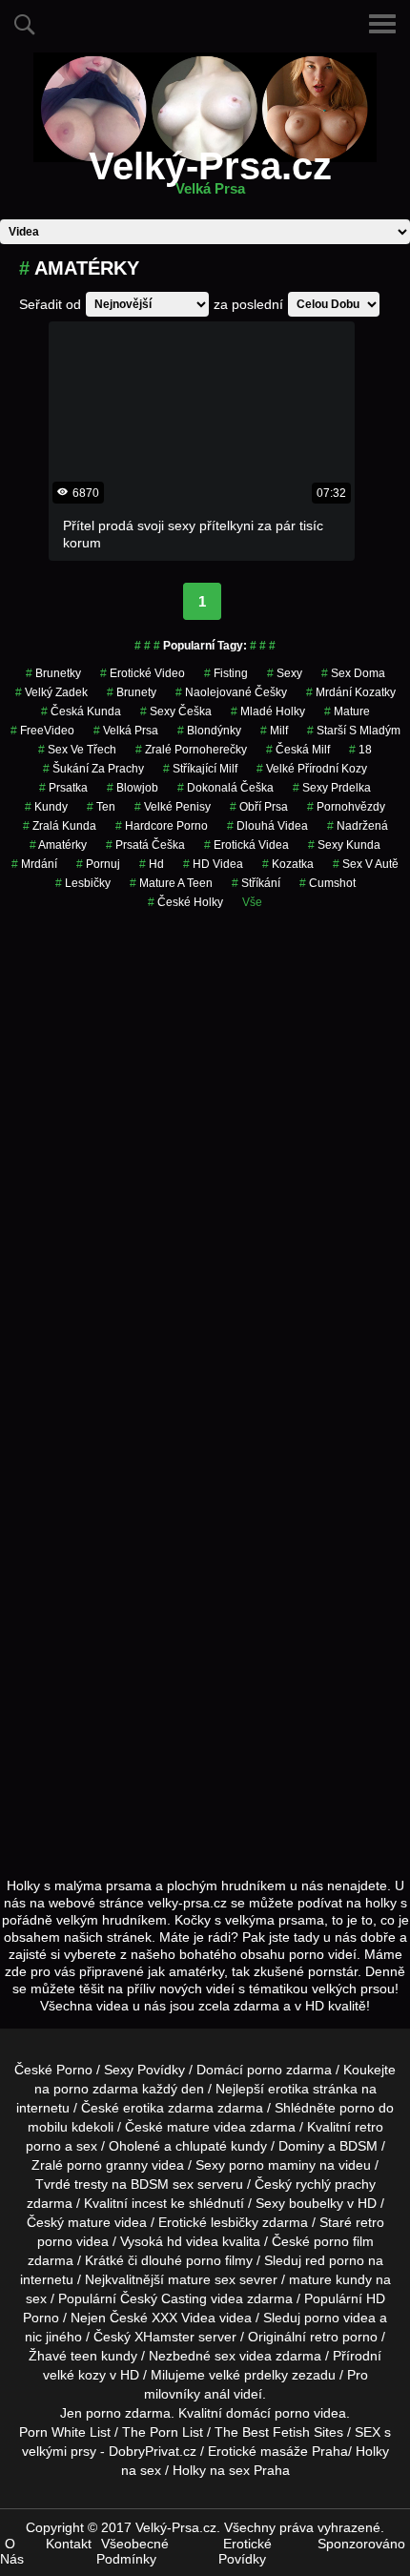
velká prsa (126, 731)
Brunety (132, 692)
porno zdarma (96, 2089)
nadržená (358, 826)
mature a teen (171, 883)
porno (265, 2070)
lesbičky (235, 2222)
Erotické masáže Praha (278, 2451)
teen (84, 2356)
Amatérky (58, 845)
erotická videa (246, 845)
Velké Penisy (173, 807)
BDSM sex (162, 2184)
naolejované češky (231, 692)
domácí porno (268, 2413)
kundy (46, 807)
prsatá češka (145, 845)
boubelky (316, 2203)
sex (225, 2356)
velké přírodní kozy (312, 769)
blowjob (133, 788)
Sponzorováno (361, 2544)
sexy (285, 673)
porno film (344, 2241)
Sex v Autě (366, 864)
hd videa (193, 2241)
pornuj (98, 864)
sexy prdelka (332, 788)
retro (324, 2337)
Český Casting (164, 2298)
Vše (252, 902)
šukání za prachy (93, 769)
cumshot (328, 883)
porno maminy (272, 2165)
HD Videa (213, 864)
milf (274, 731)
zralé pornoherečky (191, 750)
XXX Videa (184, 2318)
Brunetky (53, 673)
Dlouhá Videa (267, 826)
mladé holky (268, 711)
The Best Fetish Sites (279, 2432)
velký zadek (51, 692)
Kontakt (69, 2544)
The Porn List (163, 2432)
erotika (288, 2089)
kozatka (288, 864)
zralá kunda (60, 826)
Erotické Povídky (245, 2551)
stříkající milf (200, 769)
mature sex (202, 2279)
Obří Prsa (259, 807)
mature (188, 2127)
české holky (185, 902)
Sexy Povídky (144, 2070)
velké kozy (74, 2375)
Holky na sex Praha (231, 2470)
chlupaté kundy (221, 2146)
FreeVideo (42, 731)
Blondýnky (209, 731)
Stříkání (256, 883)
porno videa (340, 2318)
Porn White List (65, 2432)
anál (217, 2394)
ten (101, 807)
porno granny (107, 2165)
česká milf (298, 750)
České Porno (53, 2070)
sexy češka (176, 711)
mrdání (34, 864)
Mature (347, 711)
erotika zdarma (168, 2108)
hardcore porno (162, 826)
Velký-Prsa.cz (210, 177)
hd (152, 864)
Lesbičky (83, 883)
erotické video (143, 673)
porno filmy (219, 2260)
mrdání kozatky (351, 692)
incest (149, 2203)
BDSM (359, 2146)
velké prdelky (248, 2375)
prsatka (63, 788)
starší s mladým (354, 731)
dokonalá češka (225, 788)
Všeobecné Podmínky (133, 2551)
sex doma (353, 673)
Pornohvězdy (346, 807)
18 (360, 750)
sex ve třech (77, 750)
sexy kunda (344, 845)
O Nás (12, 2551)
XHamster (164, 2337)
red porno (335, 2260)
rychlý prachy (336, 2184)
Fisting (226, 673)
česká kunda (81, 711)
